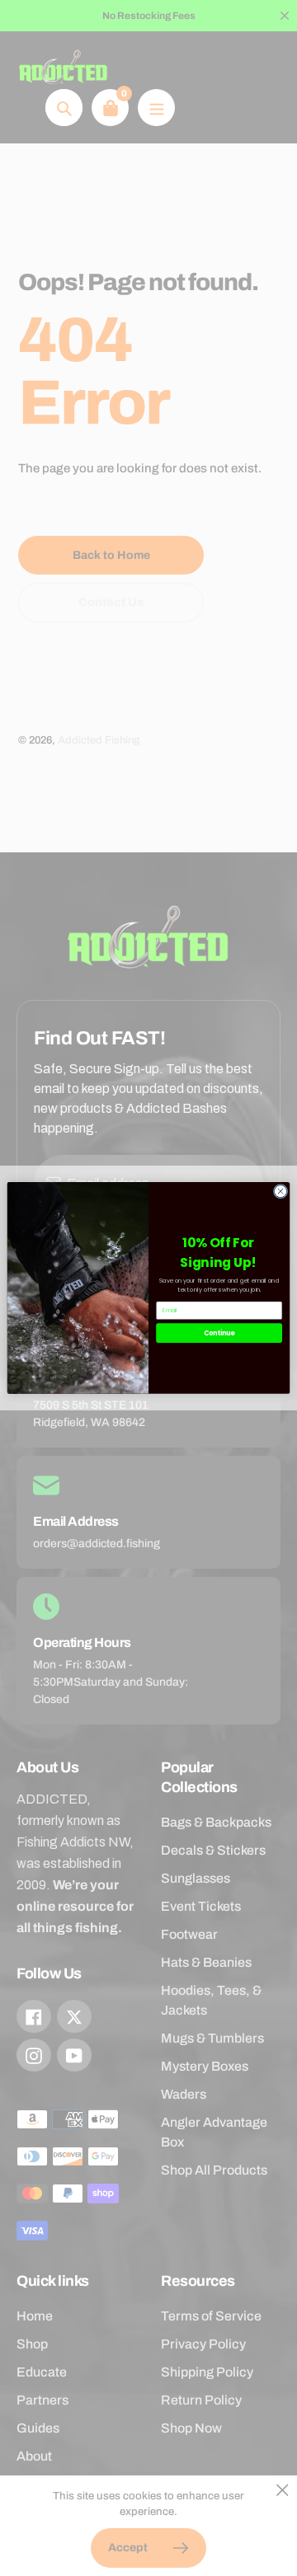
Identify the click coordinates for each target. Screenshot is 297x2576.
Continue (219, 1333)
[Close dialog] (280, 1192)
